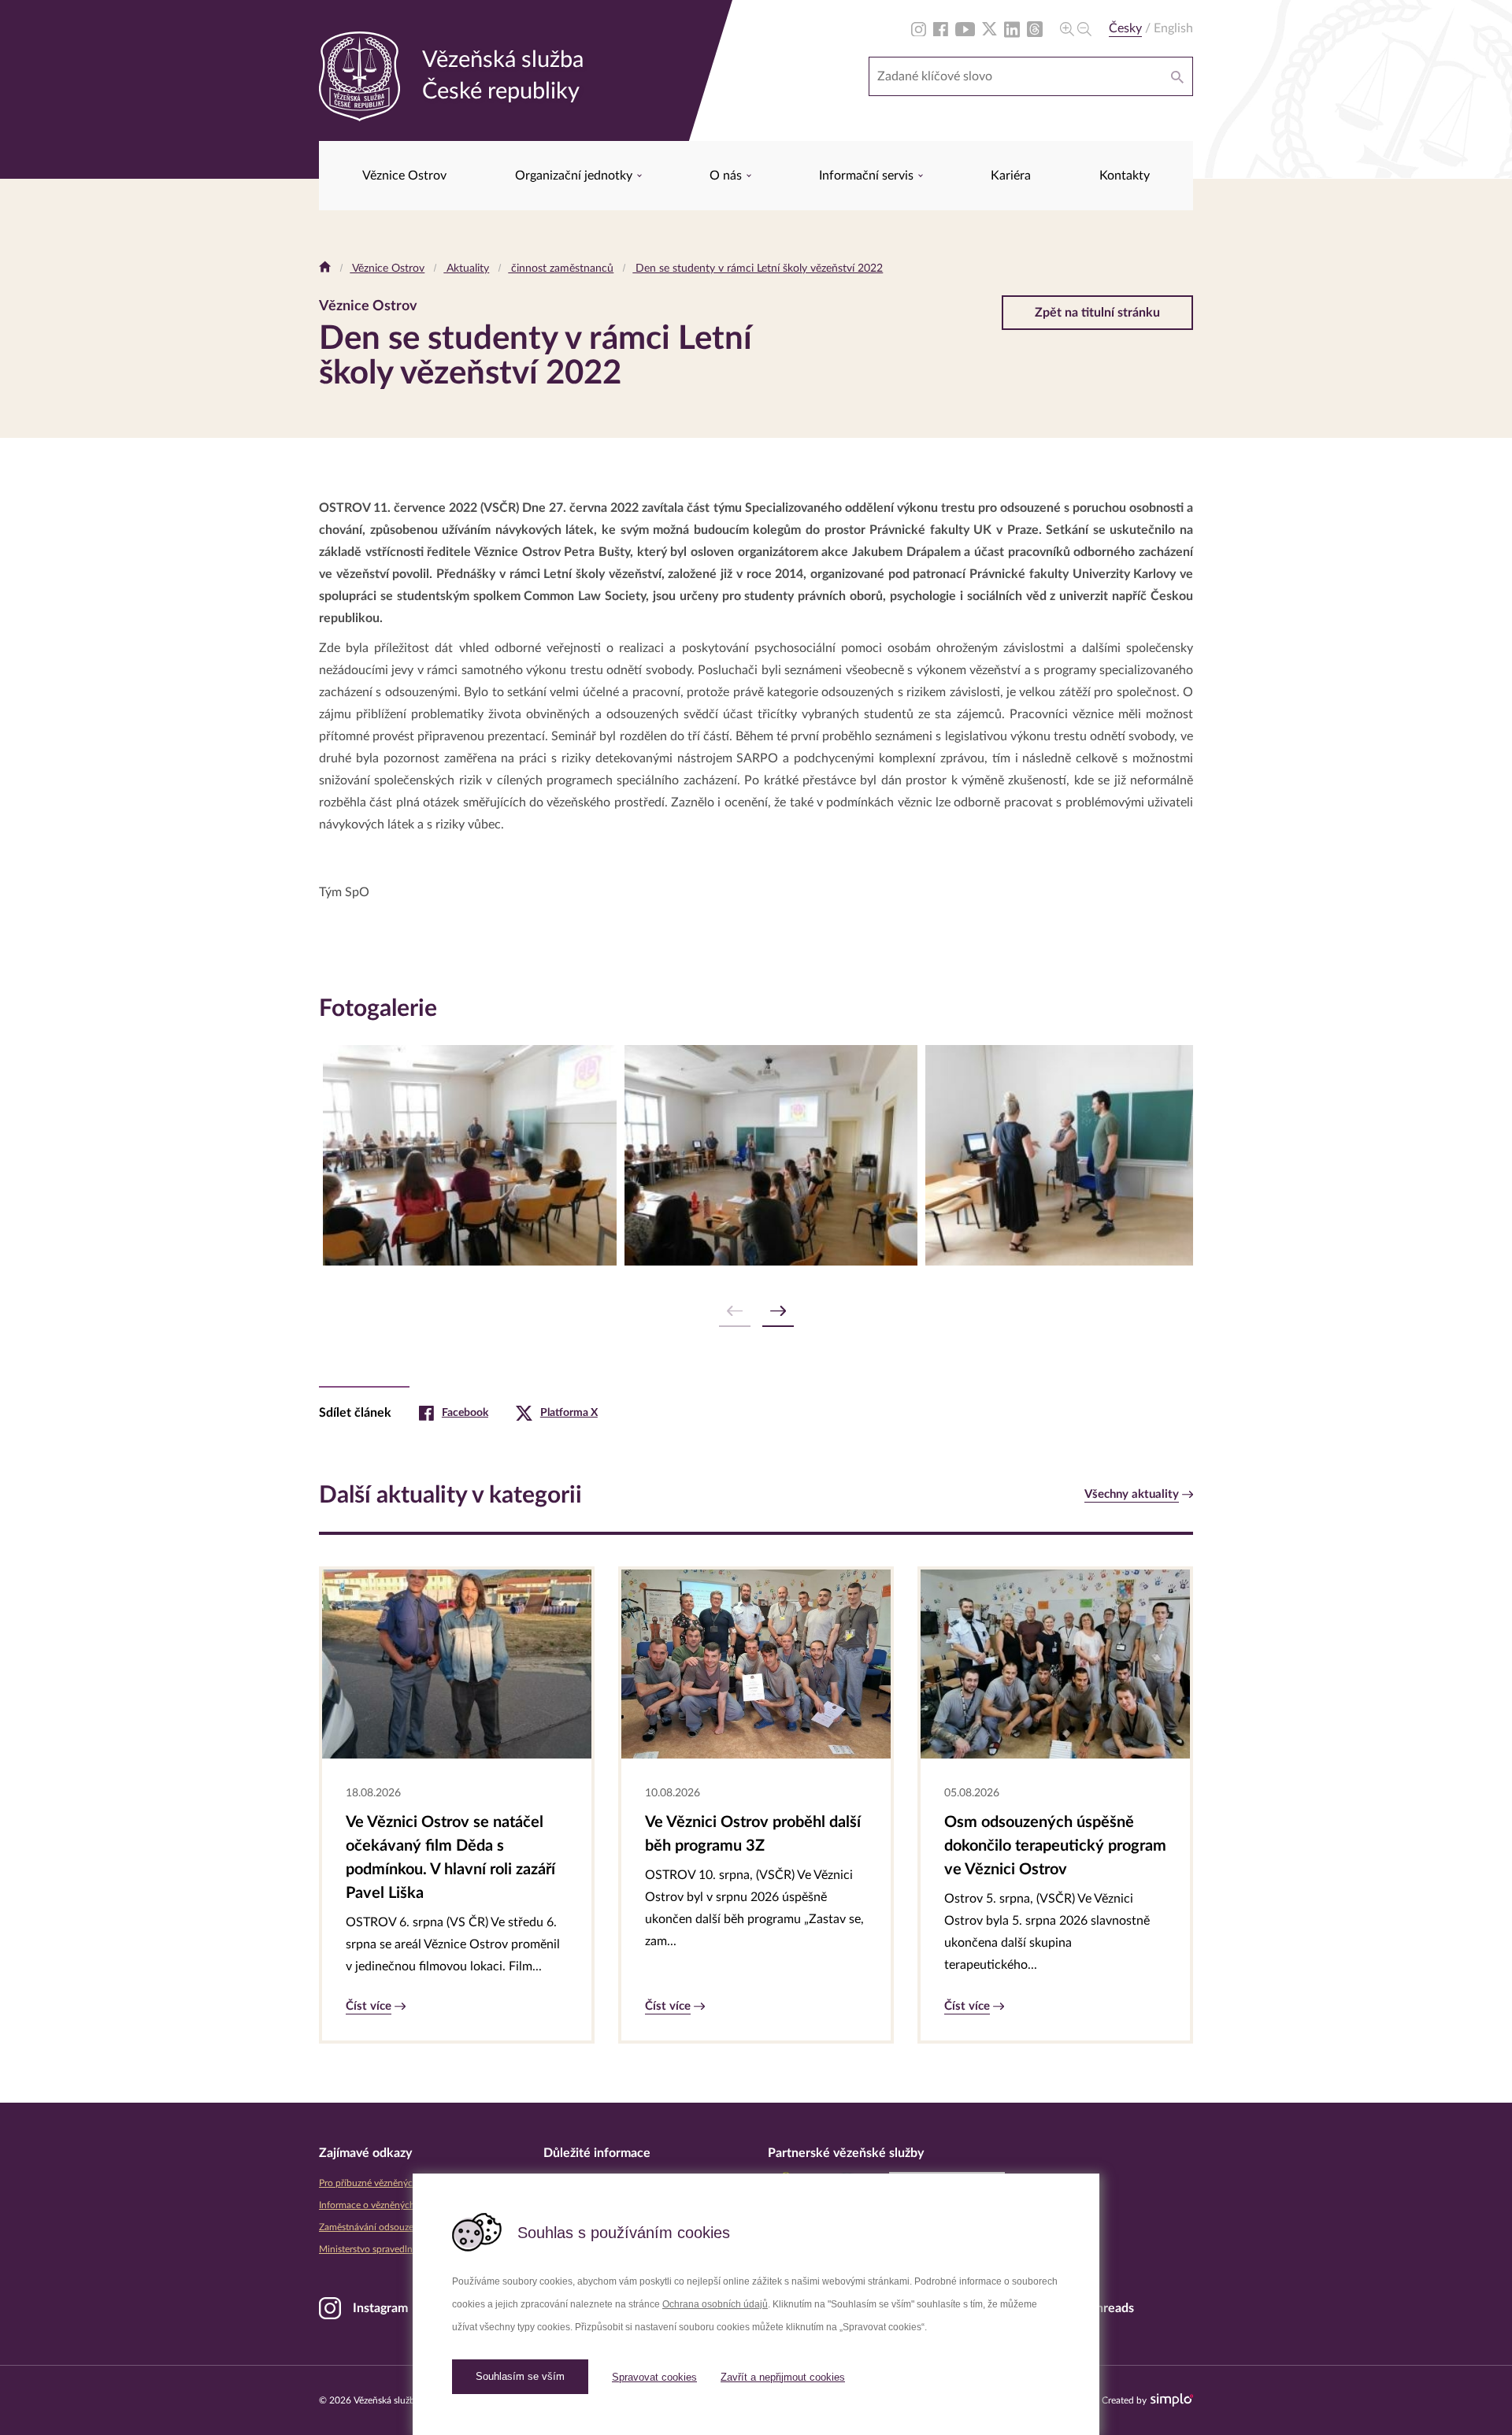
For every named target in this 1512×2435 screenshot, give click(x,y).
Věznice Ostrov (404, 176)
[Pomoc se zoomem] (1076, 28)
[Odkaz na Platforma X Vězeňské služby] (989, 28)
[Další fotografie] (778, 1312)
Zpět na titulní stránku (1097, 313)
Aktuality (466, 269)
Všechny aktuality (1132, 1494)
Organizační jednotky (575, 176)
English (1173, 28)
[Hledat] (1177, 76)
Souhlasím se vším (520, 2376)
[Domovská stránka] (325, 269)
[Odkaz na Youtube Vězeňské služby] (965, 28)
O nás (727, 176)
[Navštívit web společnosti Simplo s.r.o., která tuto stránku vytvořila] (1172, 2400)
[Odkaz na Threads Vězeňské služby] (1035, 28)
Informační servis (868, 176)
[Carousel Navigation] (756, 1312)
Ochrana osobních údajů (715, 2304)
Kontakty (1125, 176)
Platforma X (569, 1413)
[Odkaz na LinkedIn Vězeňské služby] (1012, 28)
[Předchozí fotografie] (735, 1312)
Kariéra (1011, 176)
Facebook (465, 1413)
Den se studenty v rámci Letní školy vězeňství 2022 (758, 269)
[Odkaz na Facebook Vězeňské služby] (941, 28)
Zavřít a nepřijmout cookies (783, 2377)
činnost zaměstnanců (561, 269)
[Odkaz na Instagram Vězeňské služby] (919, 28)
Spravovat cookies (654, 2377)
